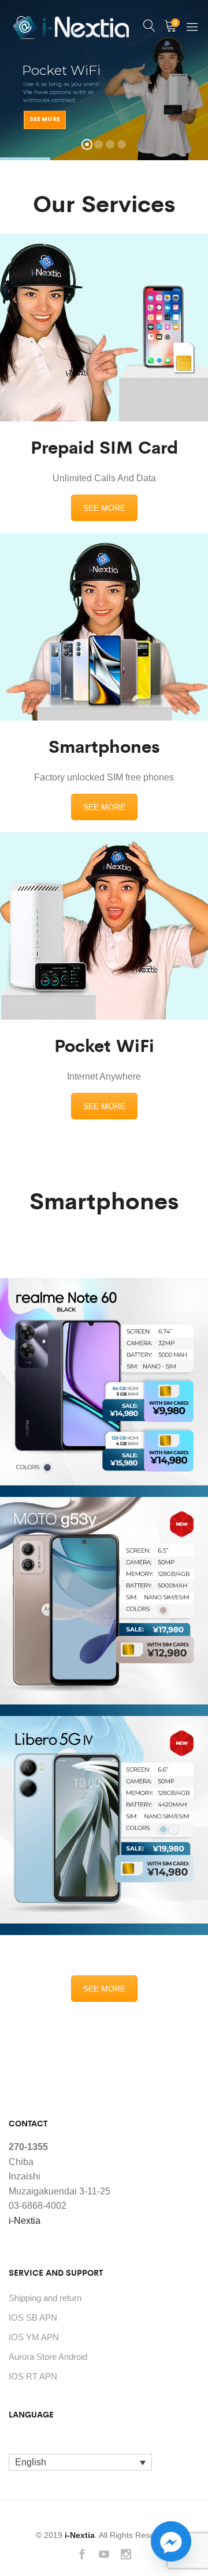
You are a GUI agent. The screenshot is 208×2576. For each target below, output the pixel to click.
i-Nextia (25, 2221)
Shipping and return (45, 2298)
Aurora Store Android (48, 2357)
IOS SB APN (33, 2317)
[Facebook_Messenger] (171, 2541)
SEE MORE (104, 508)
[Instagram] (126, 2556)
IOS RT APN (33, 2376)
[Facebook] (82, 2556)
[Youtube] (104, 2556)
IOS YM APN (34, 2337)
